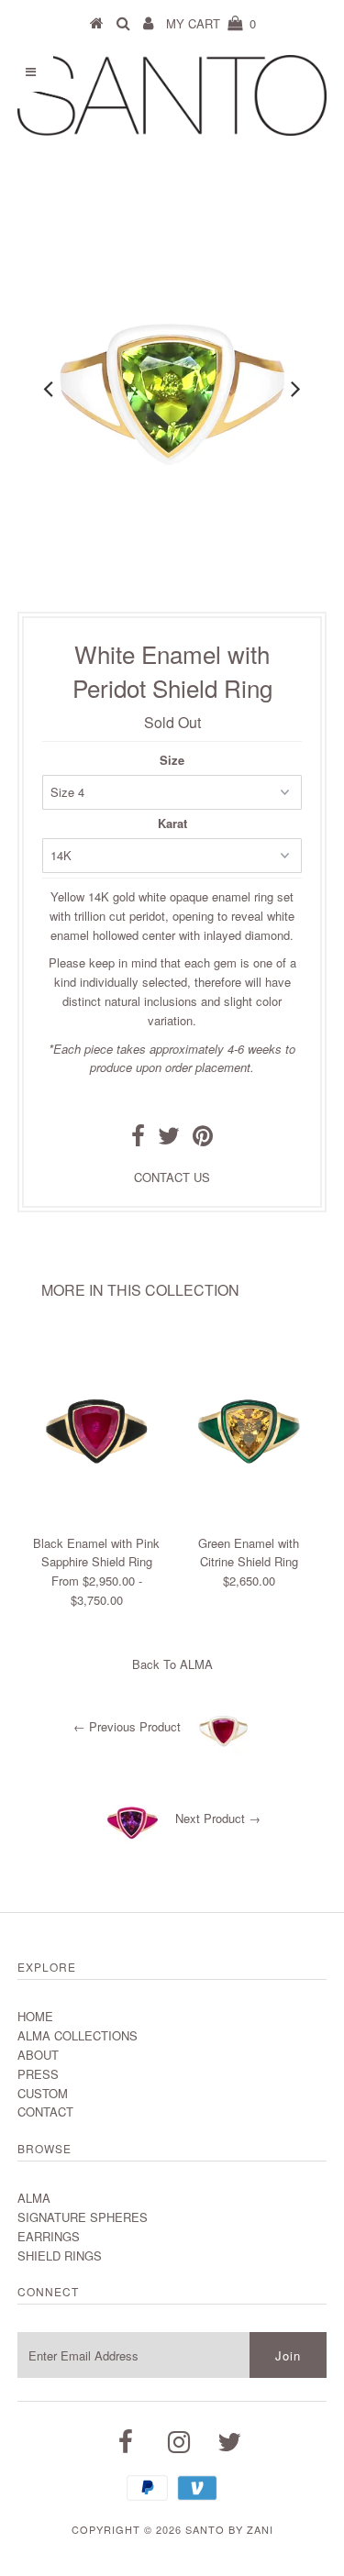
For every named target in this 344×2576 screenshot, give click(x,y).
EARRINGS (49, 2236)
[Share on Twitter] (169, 1139)
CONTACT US (172, 1177)
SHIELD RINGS (60, 2255)
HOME (35, 2016)
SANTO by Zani (229, 2529)
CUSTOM (43, 2093)
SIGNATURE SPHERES (83, 2217)
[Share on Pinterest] (203, 1139)
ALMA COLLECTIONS (78, 2035)
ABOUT (38, 2055)
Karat (172, 823)
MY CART (211, 23)
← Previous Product (127, 1727)
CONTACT (45, 2112)
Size (172, 760)
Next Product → (218, 1819)
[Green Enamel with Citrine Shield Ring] (249, 1516)
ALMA (196, 1664)
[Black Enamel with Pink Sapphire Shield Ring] (96, 1516)
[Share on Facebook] (138, 1139)
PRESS (38, 2074)
